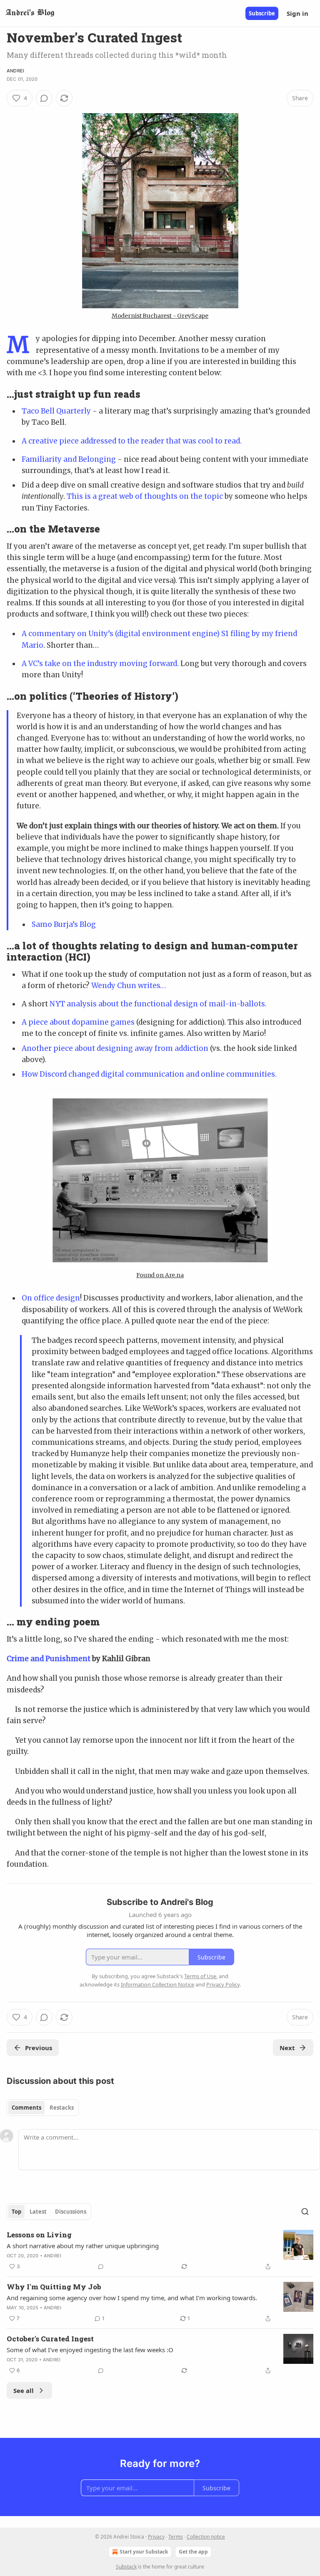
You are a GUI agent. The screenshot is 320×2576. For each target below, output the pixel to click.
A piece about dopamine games (78, 1022)
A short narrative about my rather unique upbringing (83, 2246)
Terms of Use (200, 1976)
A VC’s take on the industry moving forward (99, 664)
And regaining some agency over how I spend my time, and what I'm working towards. (132, 2298)
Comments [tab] (26, 2108)
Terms (176, 2537)
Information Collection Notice (157, 1984)
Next (287, 2048)
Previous (39, 2048)
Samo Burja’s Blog (64, 924)
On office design (51, 1298)
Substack (126, 2567)
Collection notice (206, 2537)
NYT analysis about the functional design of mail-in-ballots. (158, 1004)
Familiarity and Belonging (69, 459)
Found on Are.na (160, 1275)
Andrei (15, 71)
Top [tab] (16, 2212)
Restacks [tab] (62, 2108)
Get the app (193, 2552)
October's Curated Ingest (50, 2339)
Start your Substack (144, 2552)
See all (24, 2390)
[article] (160, 2251)
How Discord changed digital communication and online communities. (149, 1074)
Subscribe (262, 13)
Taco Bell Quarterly (56, 411)
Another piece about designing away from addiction (115, 1048)
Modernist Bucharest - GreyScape (160, 316)
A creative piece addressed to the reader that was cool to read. (132, 441)
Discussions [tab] (71, 2212)
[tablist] (43, 2108)
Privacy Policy (223, 1984)
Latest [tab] (38, 2212)
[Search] (305, 2212)
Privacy (156, 2537)
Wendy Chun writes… (129, 986)
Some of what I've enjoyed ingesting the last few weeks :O (90, 2350)
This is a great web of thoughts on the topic (145, 496)
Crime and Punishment (49, 1659)
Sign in (297, 13)
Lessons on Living (39, 2235)
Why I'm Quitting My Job (54, 2287)
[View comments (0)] (44, 98)
